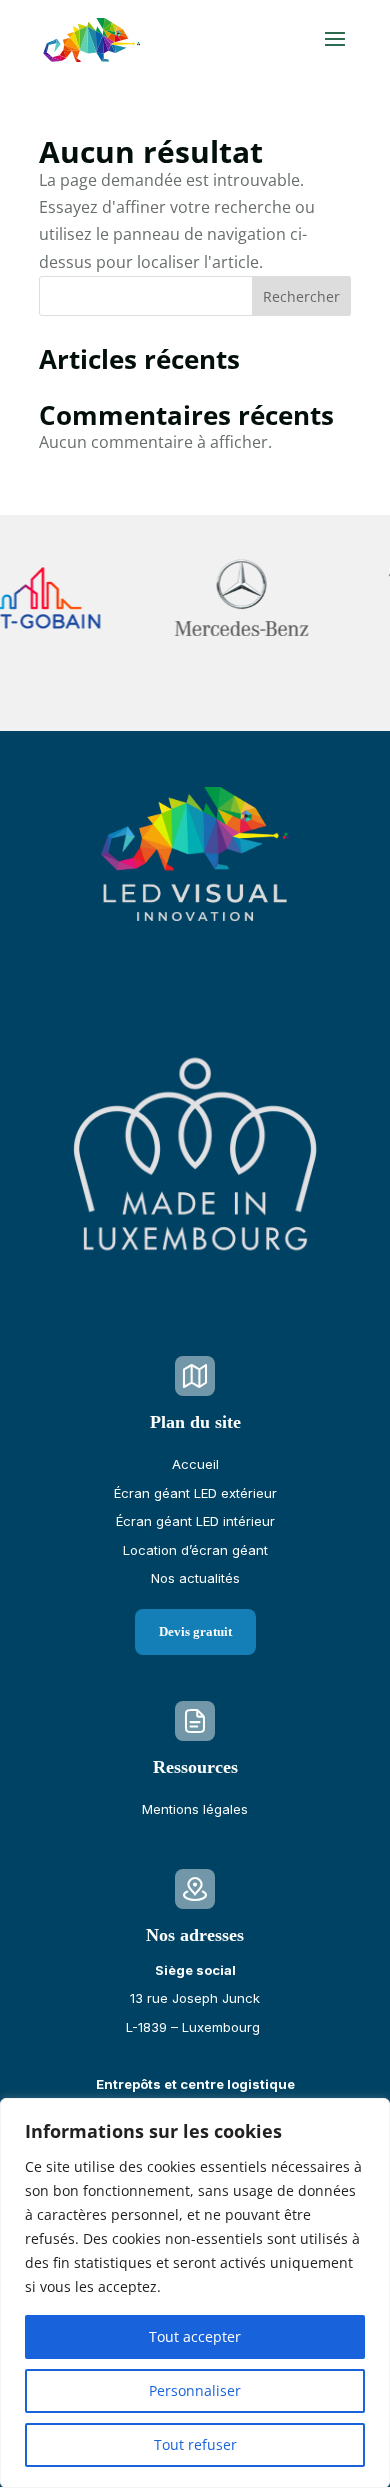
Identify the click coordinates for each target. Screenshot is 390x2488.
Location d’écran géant (195, 1550)
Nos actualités (195, 1578)
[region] (195, 2293)
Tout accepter (195, 2336)
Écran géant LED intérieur (195, 1521)
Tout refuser (195, 2444)
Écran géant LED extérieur (195, 1493)
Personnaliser (195, 2390)
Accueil (195, 1464)
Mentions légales (195, 1809)
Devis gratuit (195, 1631)
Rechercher (301, 296)
